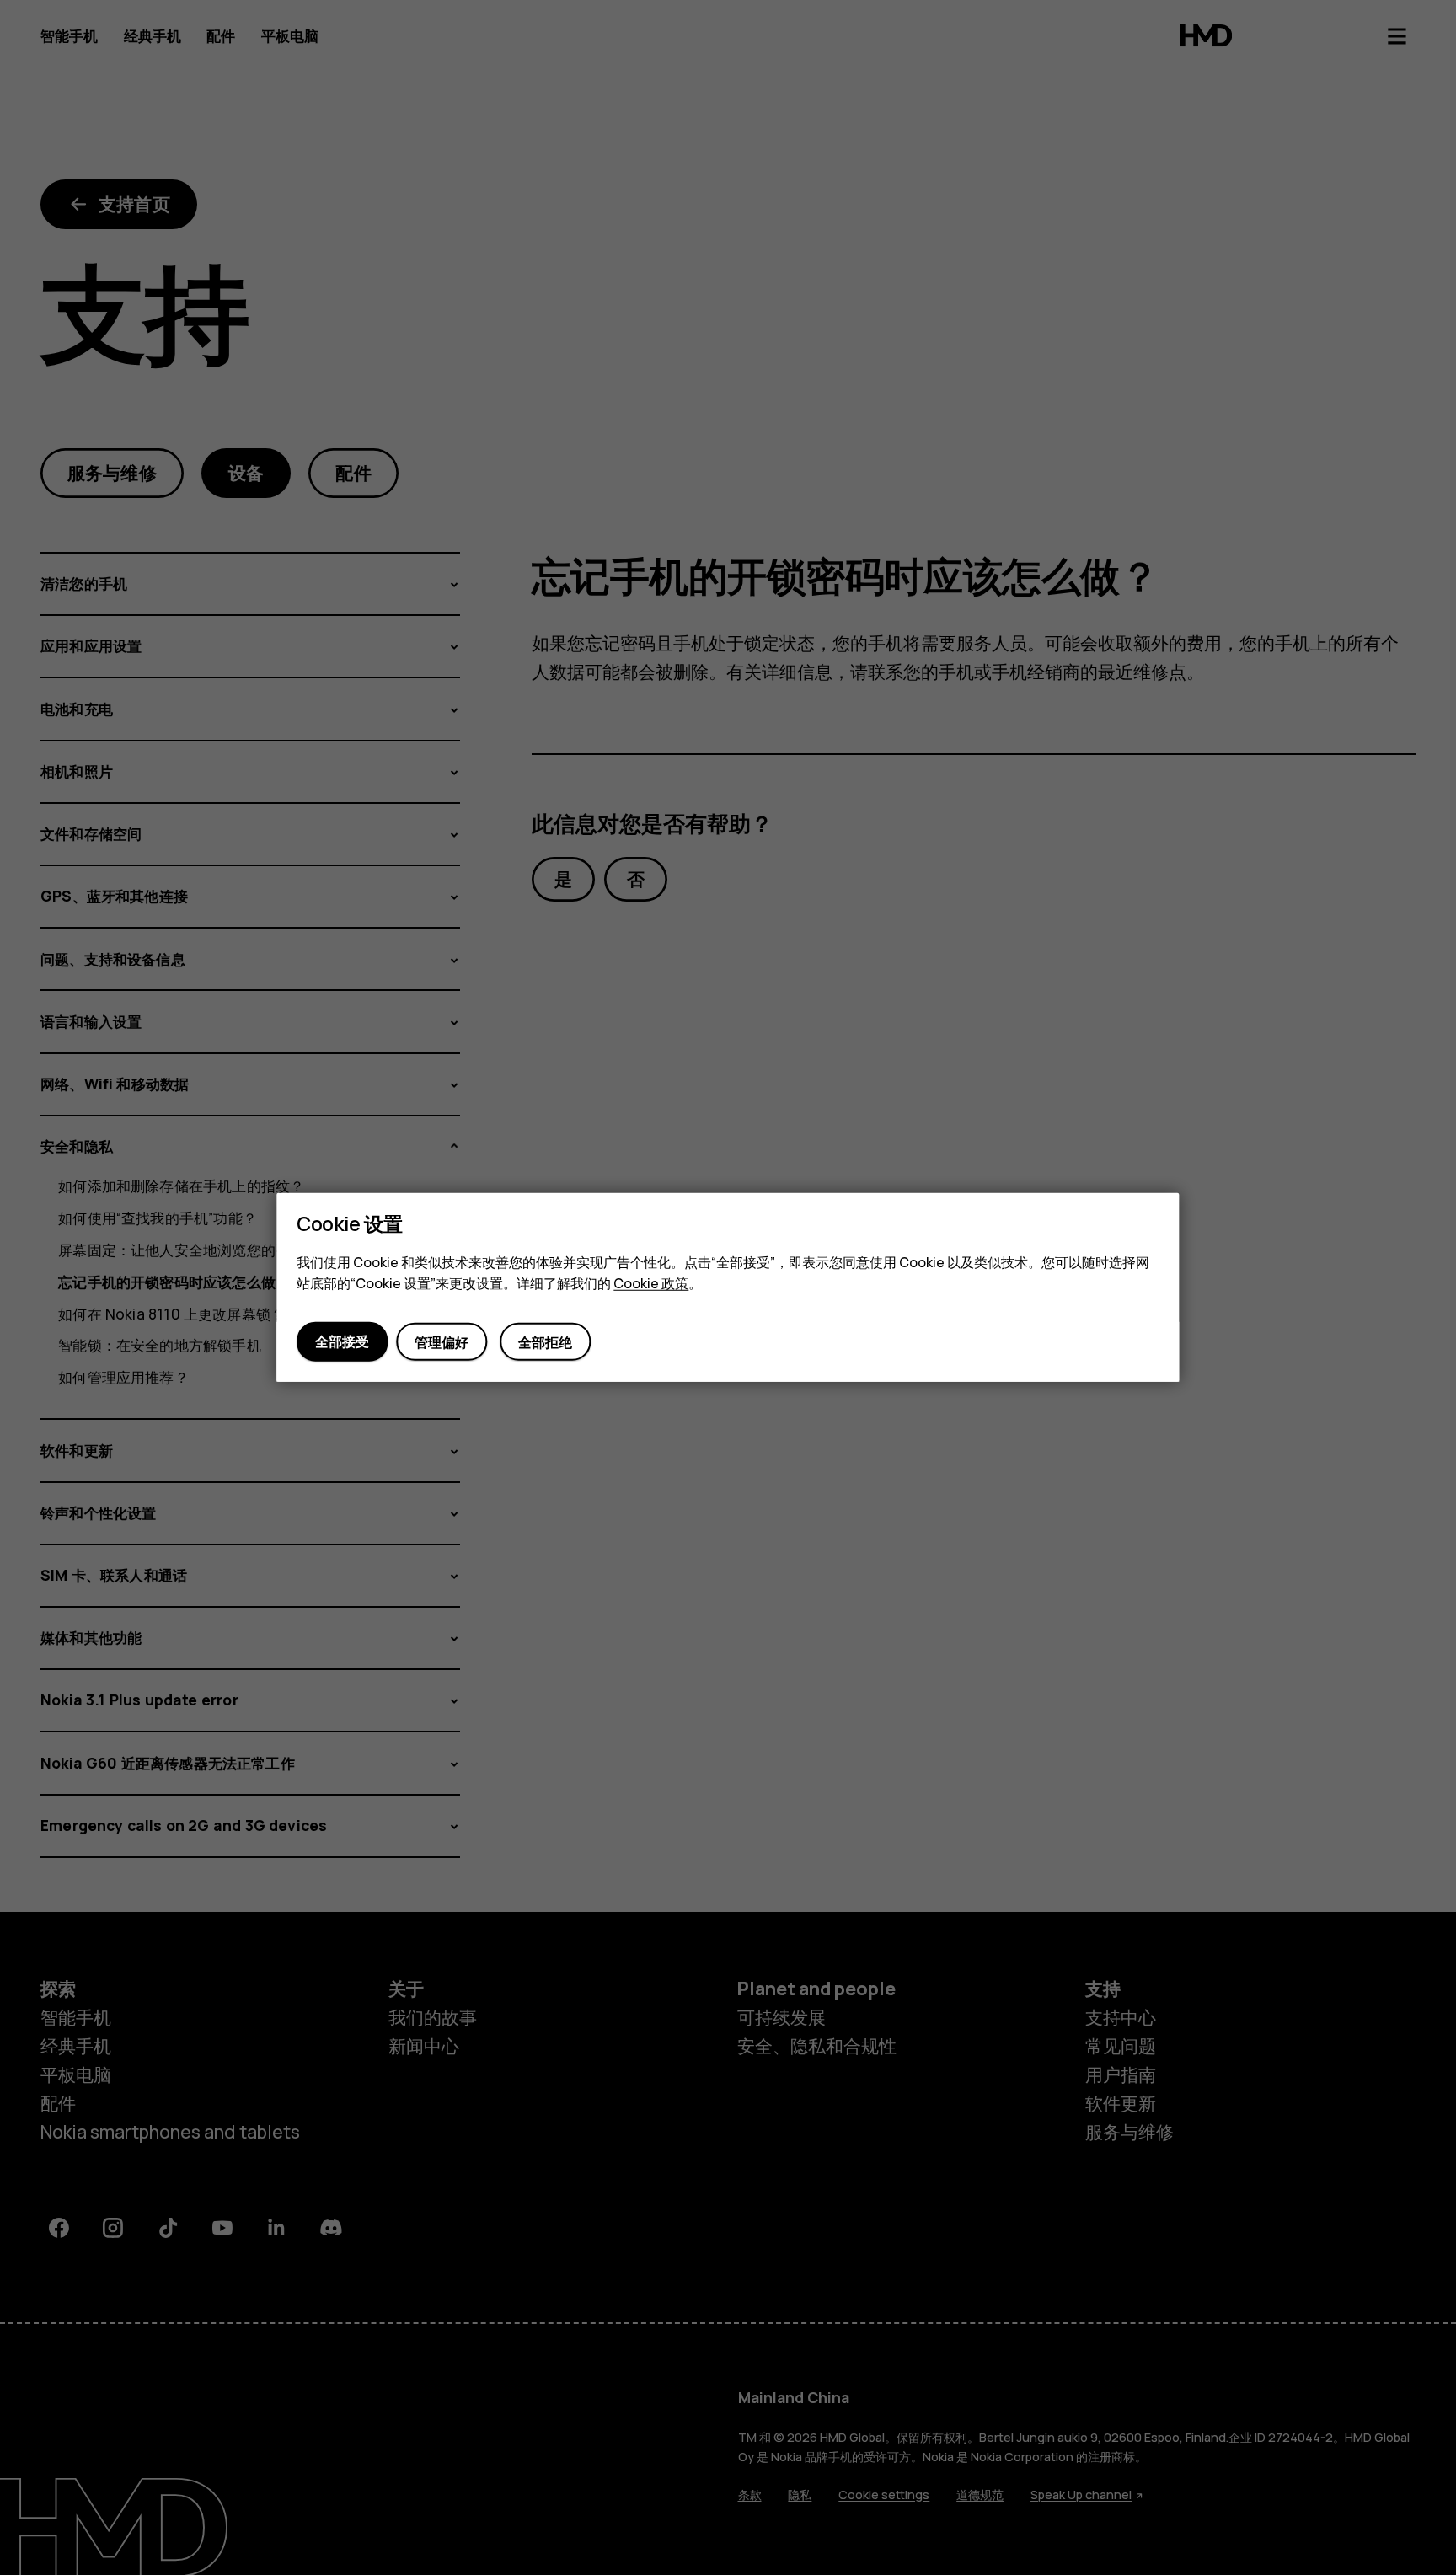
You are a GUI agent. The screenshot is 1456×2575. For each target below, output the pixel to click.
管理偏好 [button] (442, 1341)
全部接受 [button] (342, 1341)
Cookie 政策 (651, 1283)
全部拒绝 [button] (546, 1341)
